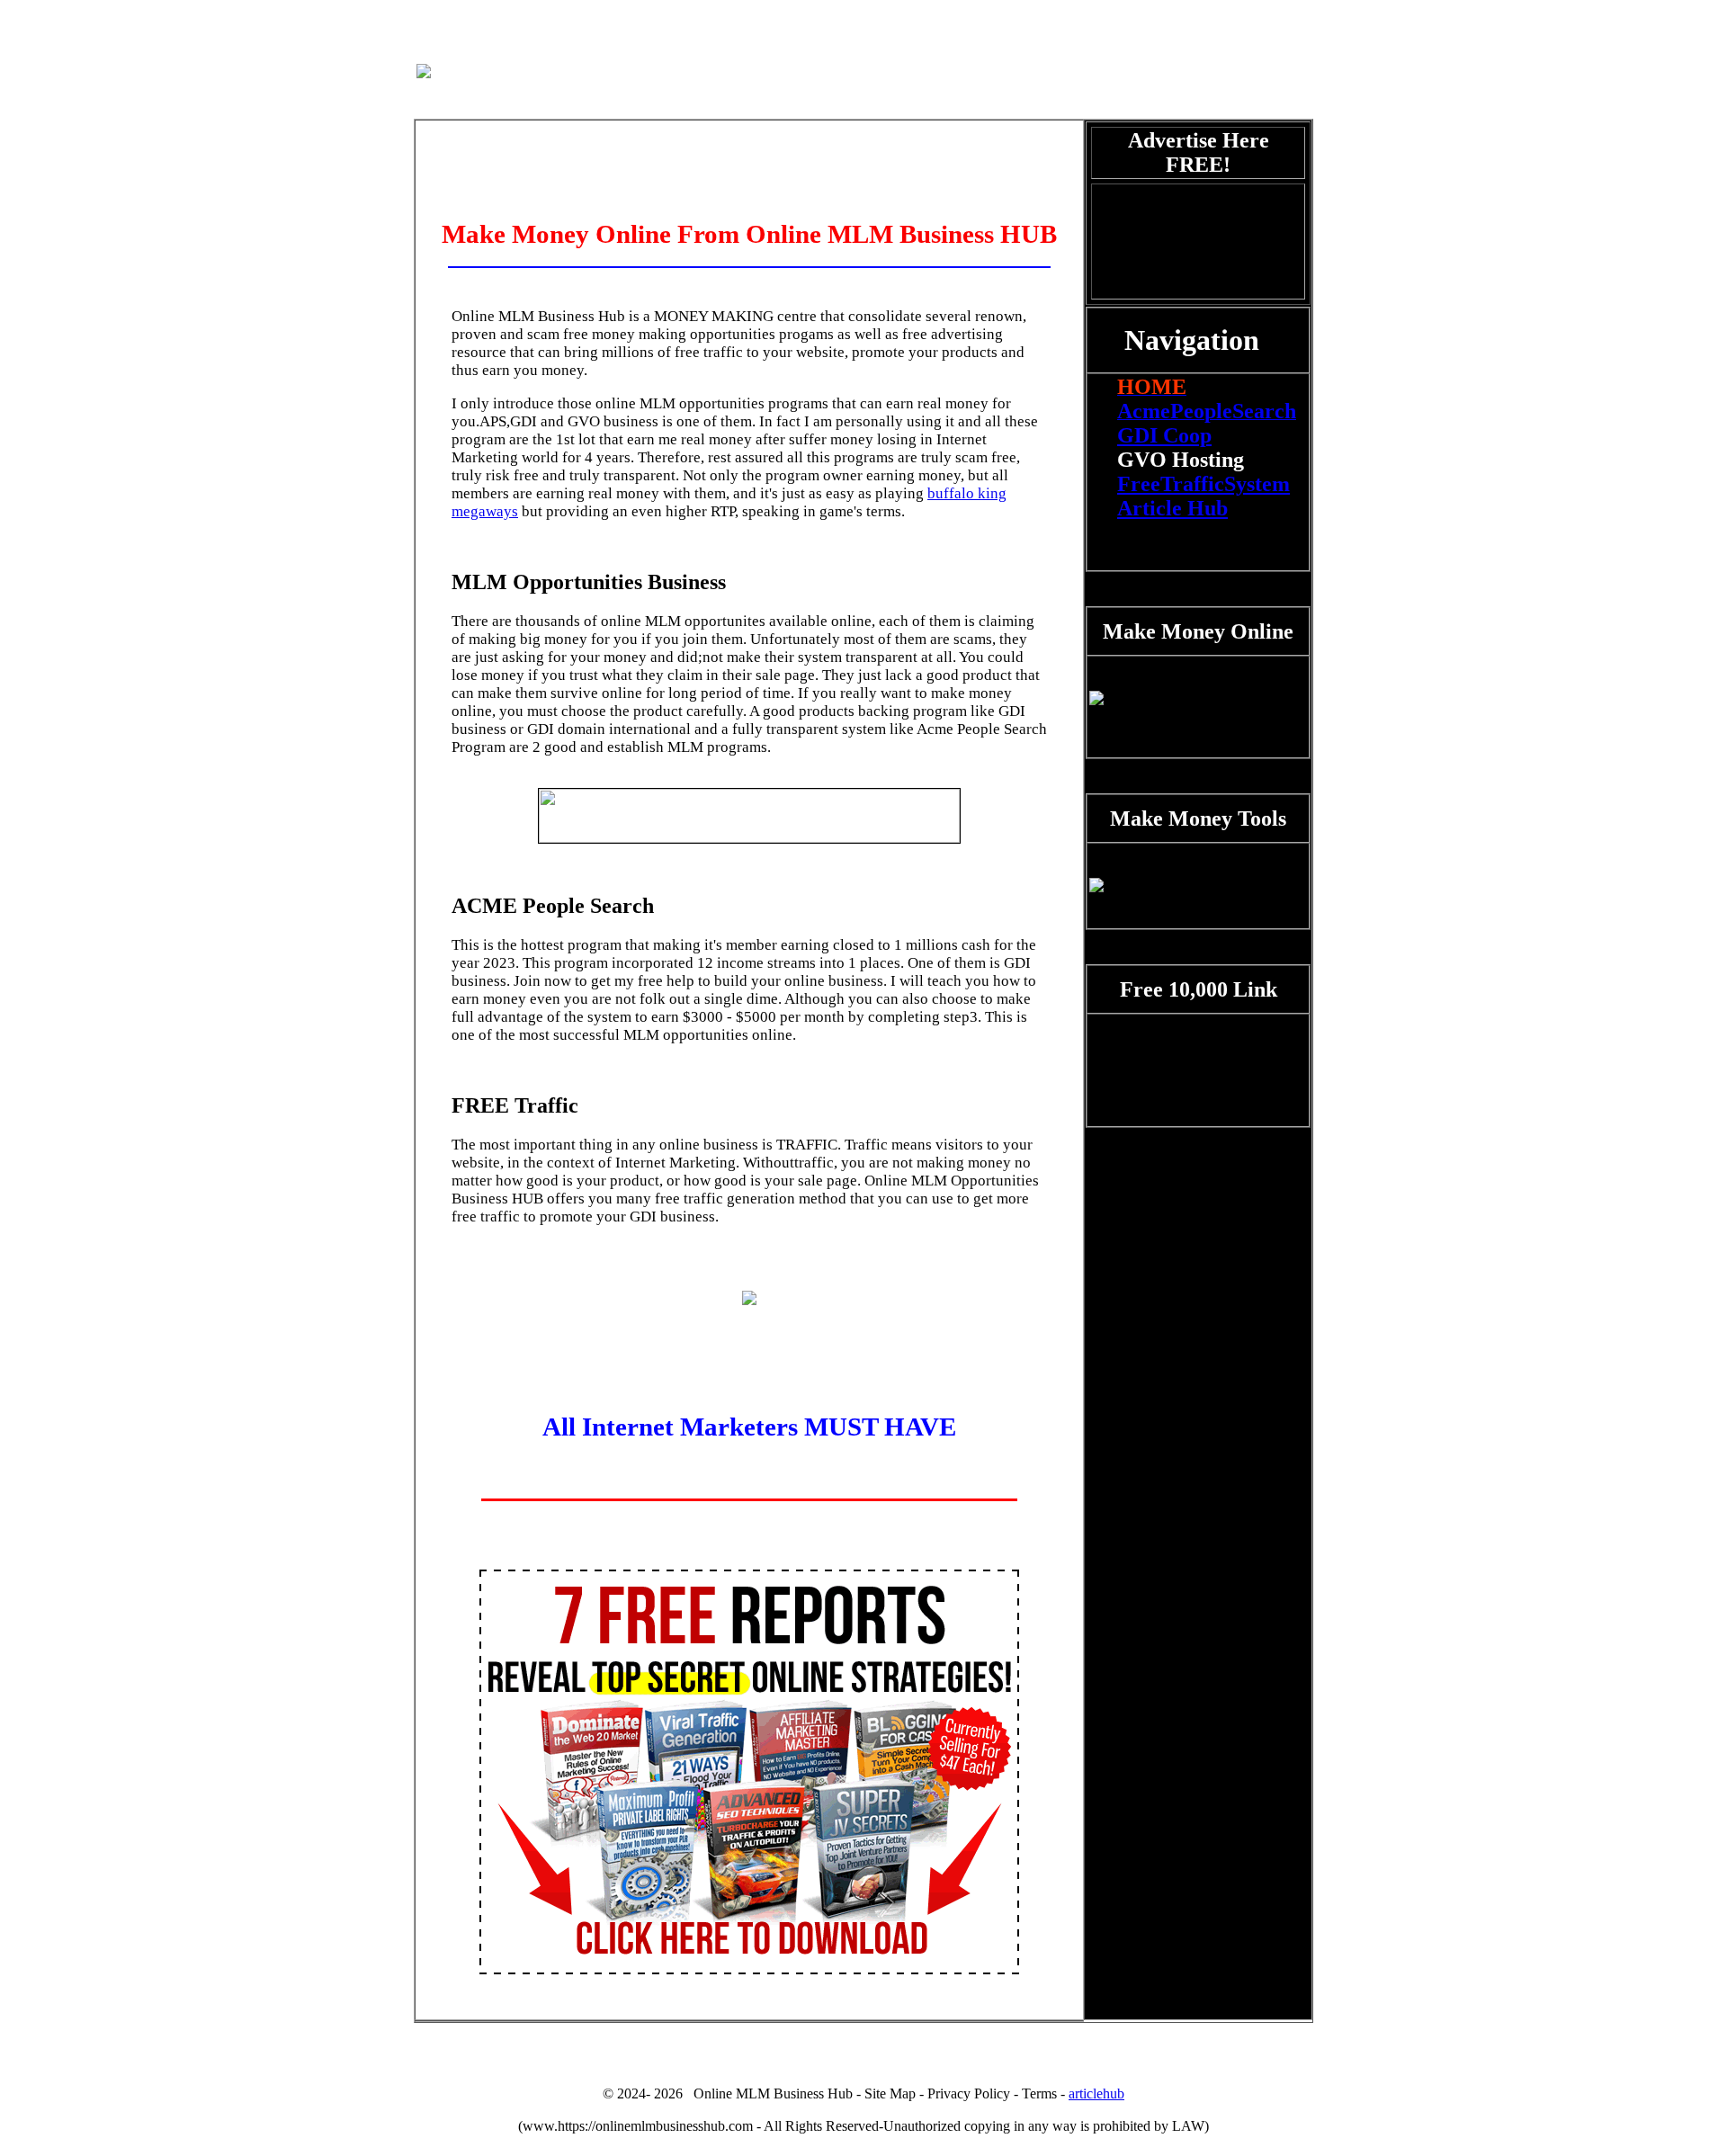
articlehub (1096, 2093)
